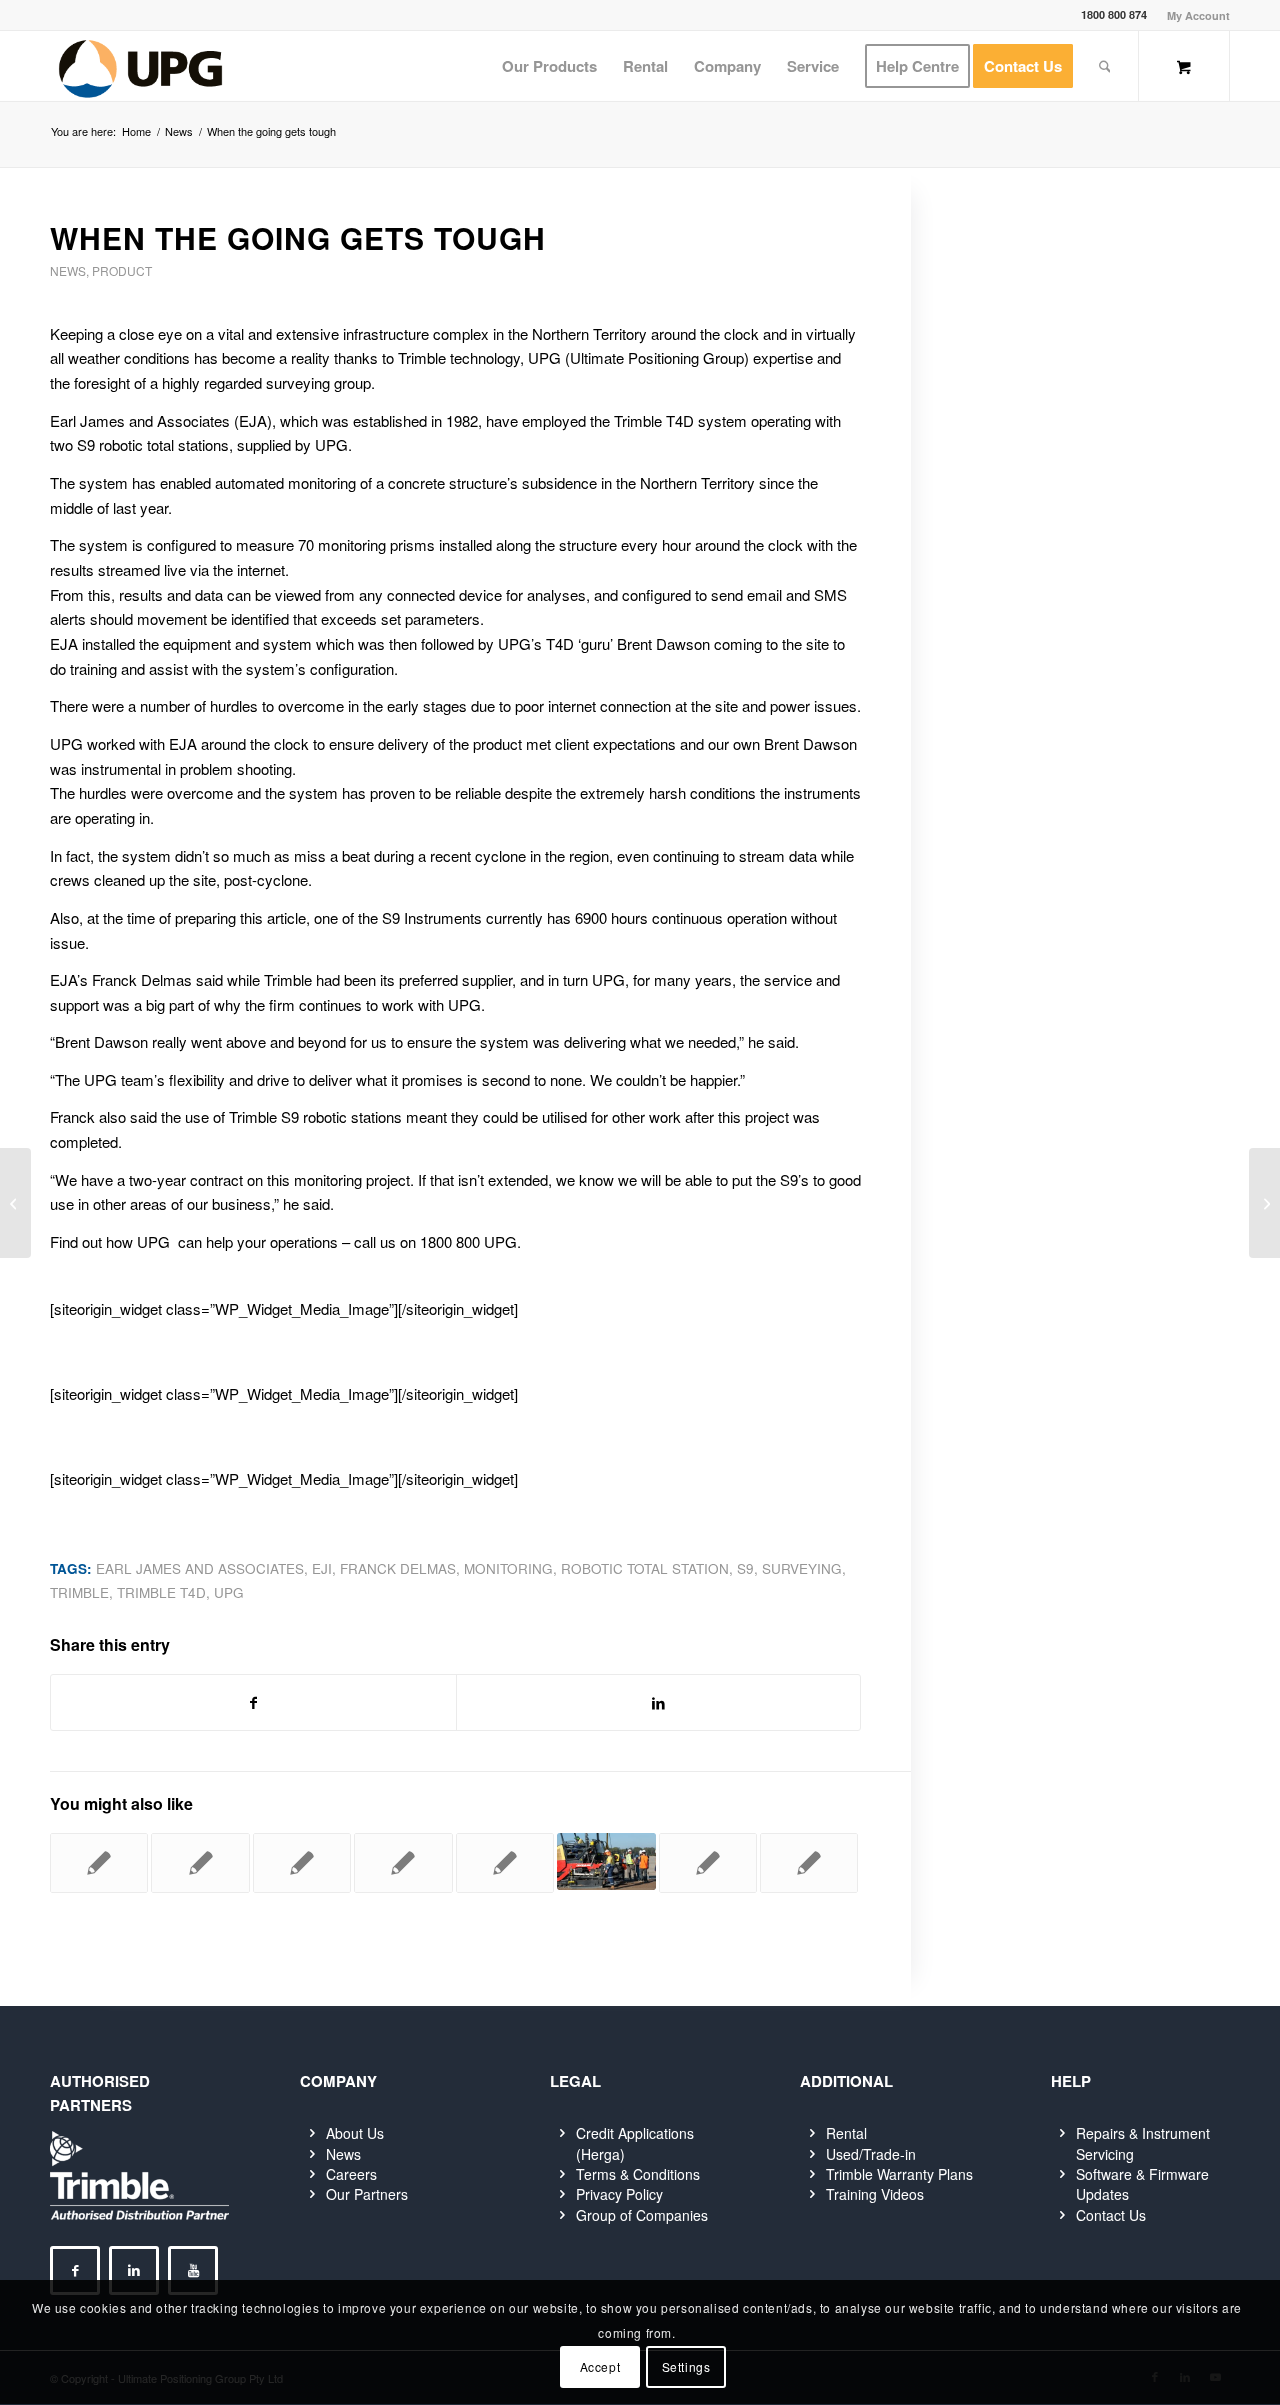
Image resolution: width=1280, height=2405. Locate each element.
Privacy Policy (619, 2194)
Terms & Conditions (638, 2174)
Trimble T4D (161, 1592)
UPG (229, 1592)
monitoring (508, 1568)
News (68, 270)
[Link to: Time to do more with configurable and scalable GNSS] (505, 1863)
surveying (802, 1568)
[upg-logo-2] (140, 66)
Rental (846, 2133)
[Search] (1105, 66)
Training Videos (875, 2194)
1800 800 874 (1114, 14)
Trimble (79, 1592)
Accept (600, 2366)
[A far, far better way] (15, 1203)
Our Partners (367, 2194)
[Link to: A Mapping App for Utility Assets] (708, 1863)
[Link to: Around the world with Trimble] (403, 1863)
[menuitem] (1193, 15)
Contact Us (1111, 2215)
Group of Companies (642, 2215)
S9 (745, 1568)
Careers (351, 2174)
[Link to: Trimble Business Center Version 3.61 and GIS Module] (302, 1863)
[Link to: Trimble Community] (809, 1863)
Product (122, 270)
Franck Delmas (398, 1568)
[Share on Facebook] (253, 1703)
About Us (355, 2133)
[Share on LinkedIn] (659, 1703)
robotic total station (645, 1568)
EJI (322, 1568)
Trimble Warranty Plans (899, 2174)
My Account (1198, 15)
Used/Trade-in (871, 2154)
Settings (686, 2366)
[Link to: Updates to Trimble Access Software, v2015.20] (200, 1863)
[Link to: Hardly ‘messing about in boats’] (606, 1861)
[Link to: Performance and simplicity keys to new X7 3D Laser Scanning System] (99, 1863)
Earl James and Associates (200, 1568)
